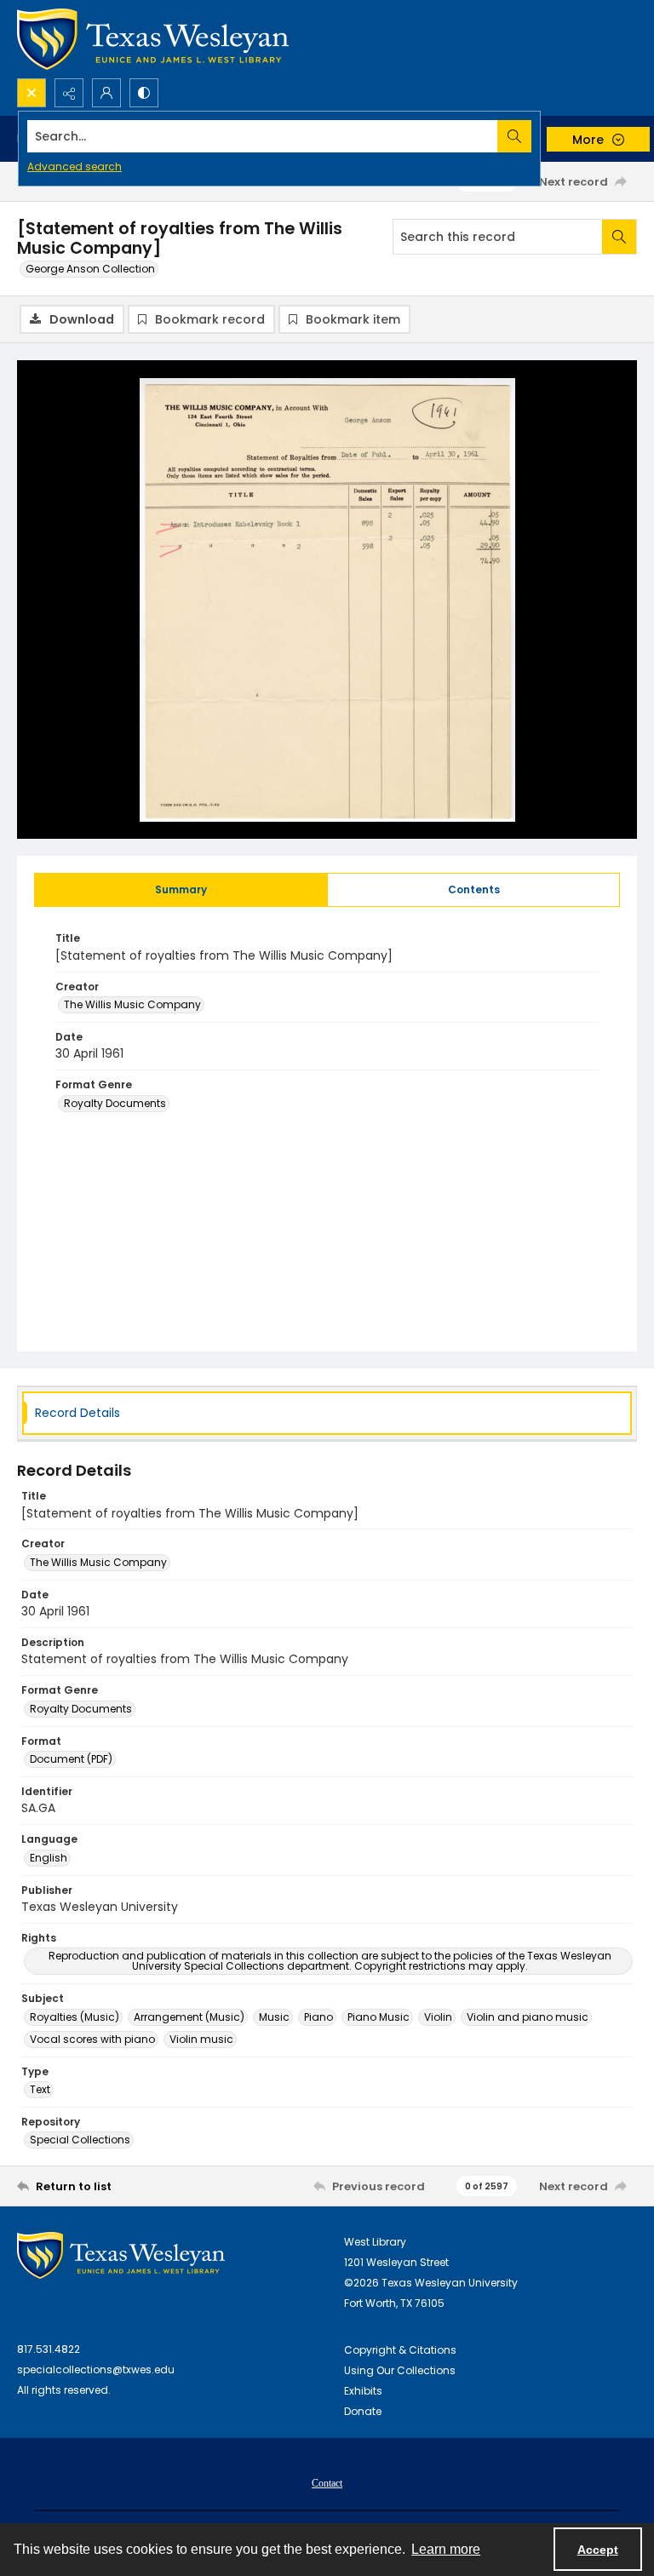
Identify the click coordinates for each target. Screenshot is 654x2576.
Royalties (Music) (75, 2017)
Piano (318, 2017)
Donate (363, 2411)
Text (40, 2089)
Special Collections (80, 2140)
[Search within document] (619, 237)
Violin (438, 2017)
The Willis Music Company (132, 1004)
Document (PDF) (71, 1759)
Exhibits (363, 2391)
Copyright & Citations (400, 2350)
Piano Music (379, 2017)
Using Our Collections (400, 2370)
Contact (327, 2483)
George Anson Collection (90, 269)
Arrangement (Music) (189, 2017)
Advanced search (75, 166)
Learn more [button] (446, 2549)
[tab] (181, 890)
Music (274, 2017)
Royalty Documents (115, 1103)
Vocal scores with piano (92, 2039)
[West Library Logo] (121, 2255)
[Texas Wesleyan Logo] (153, 39)
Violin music (201, 2039)
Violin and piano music (528, 2017)
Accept (598, 2550)
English (49, 1858)
